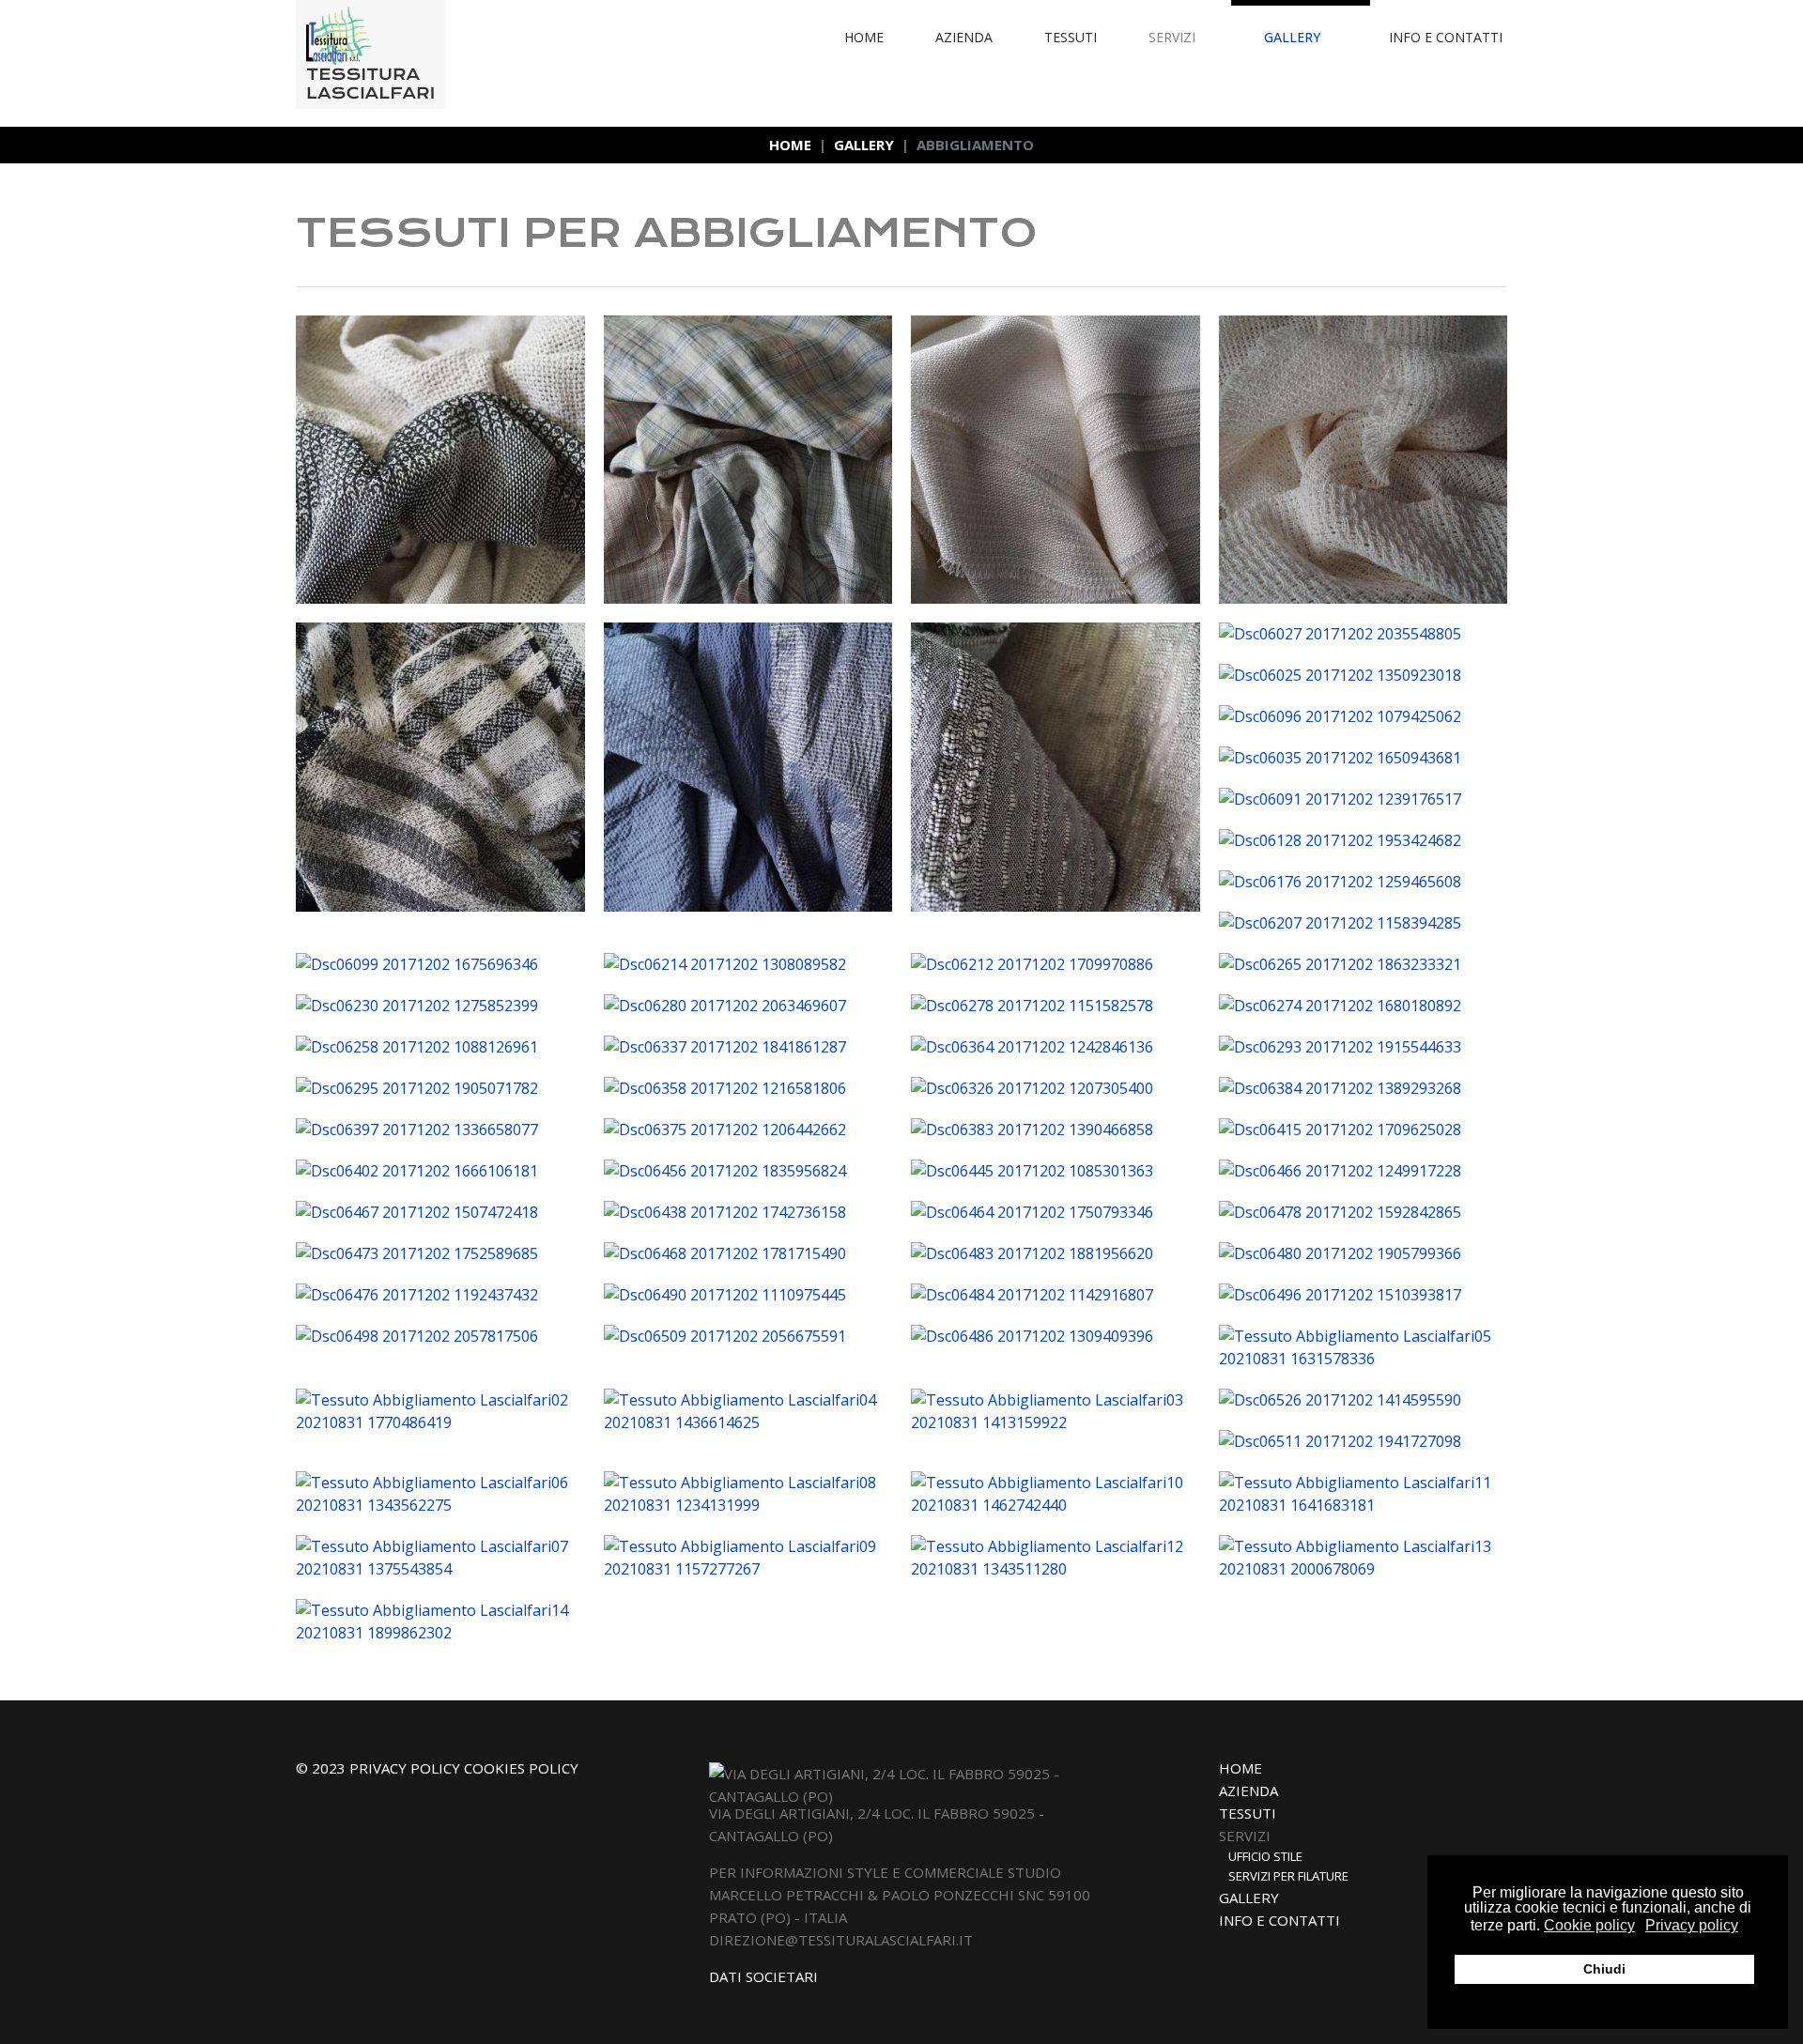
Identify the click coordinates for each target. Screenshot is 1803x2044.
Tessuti (1071, 37)
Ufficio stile (1265, 1856)
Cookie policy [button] (1589, 1925)
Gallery (1292, 37)
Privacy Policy (407, 1768)
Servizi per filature (1288, 1876)
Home (864, 37)
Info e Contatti (1446, 37)
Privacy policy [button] (1692, 1925)
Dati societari (763, 1976)
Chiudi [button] (1604, 1969)
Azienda (964, 37)
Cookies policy (521, 1768)
